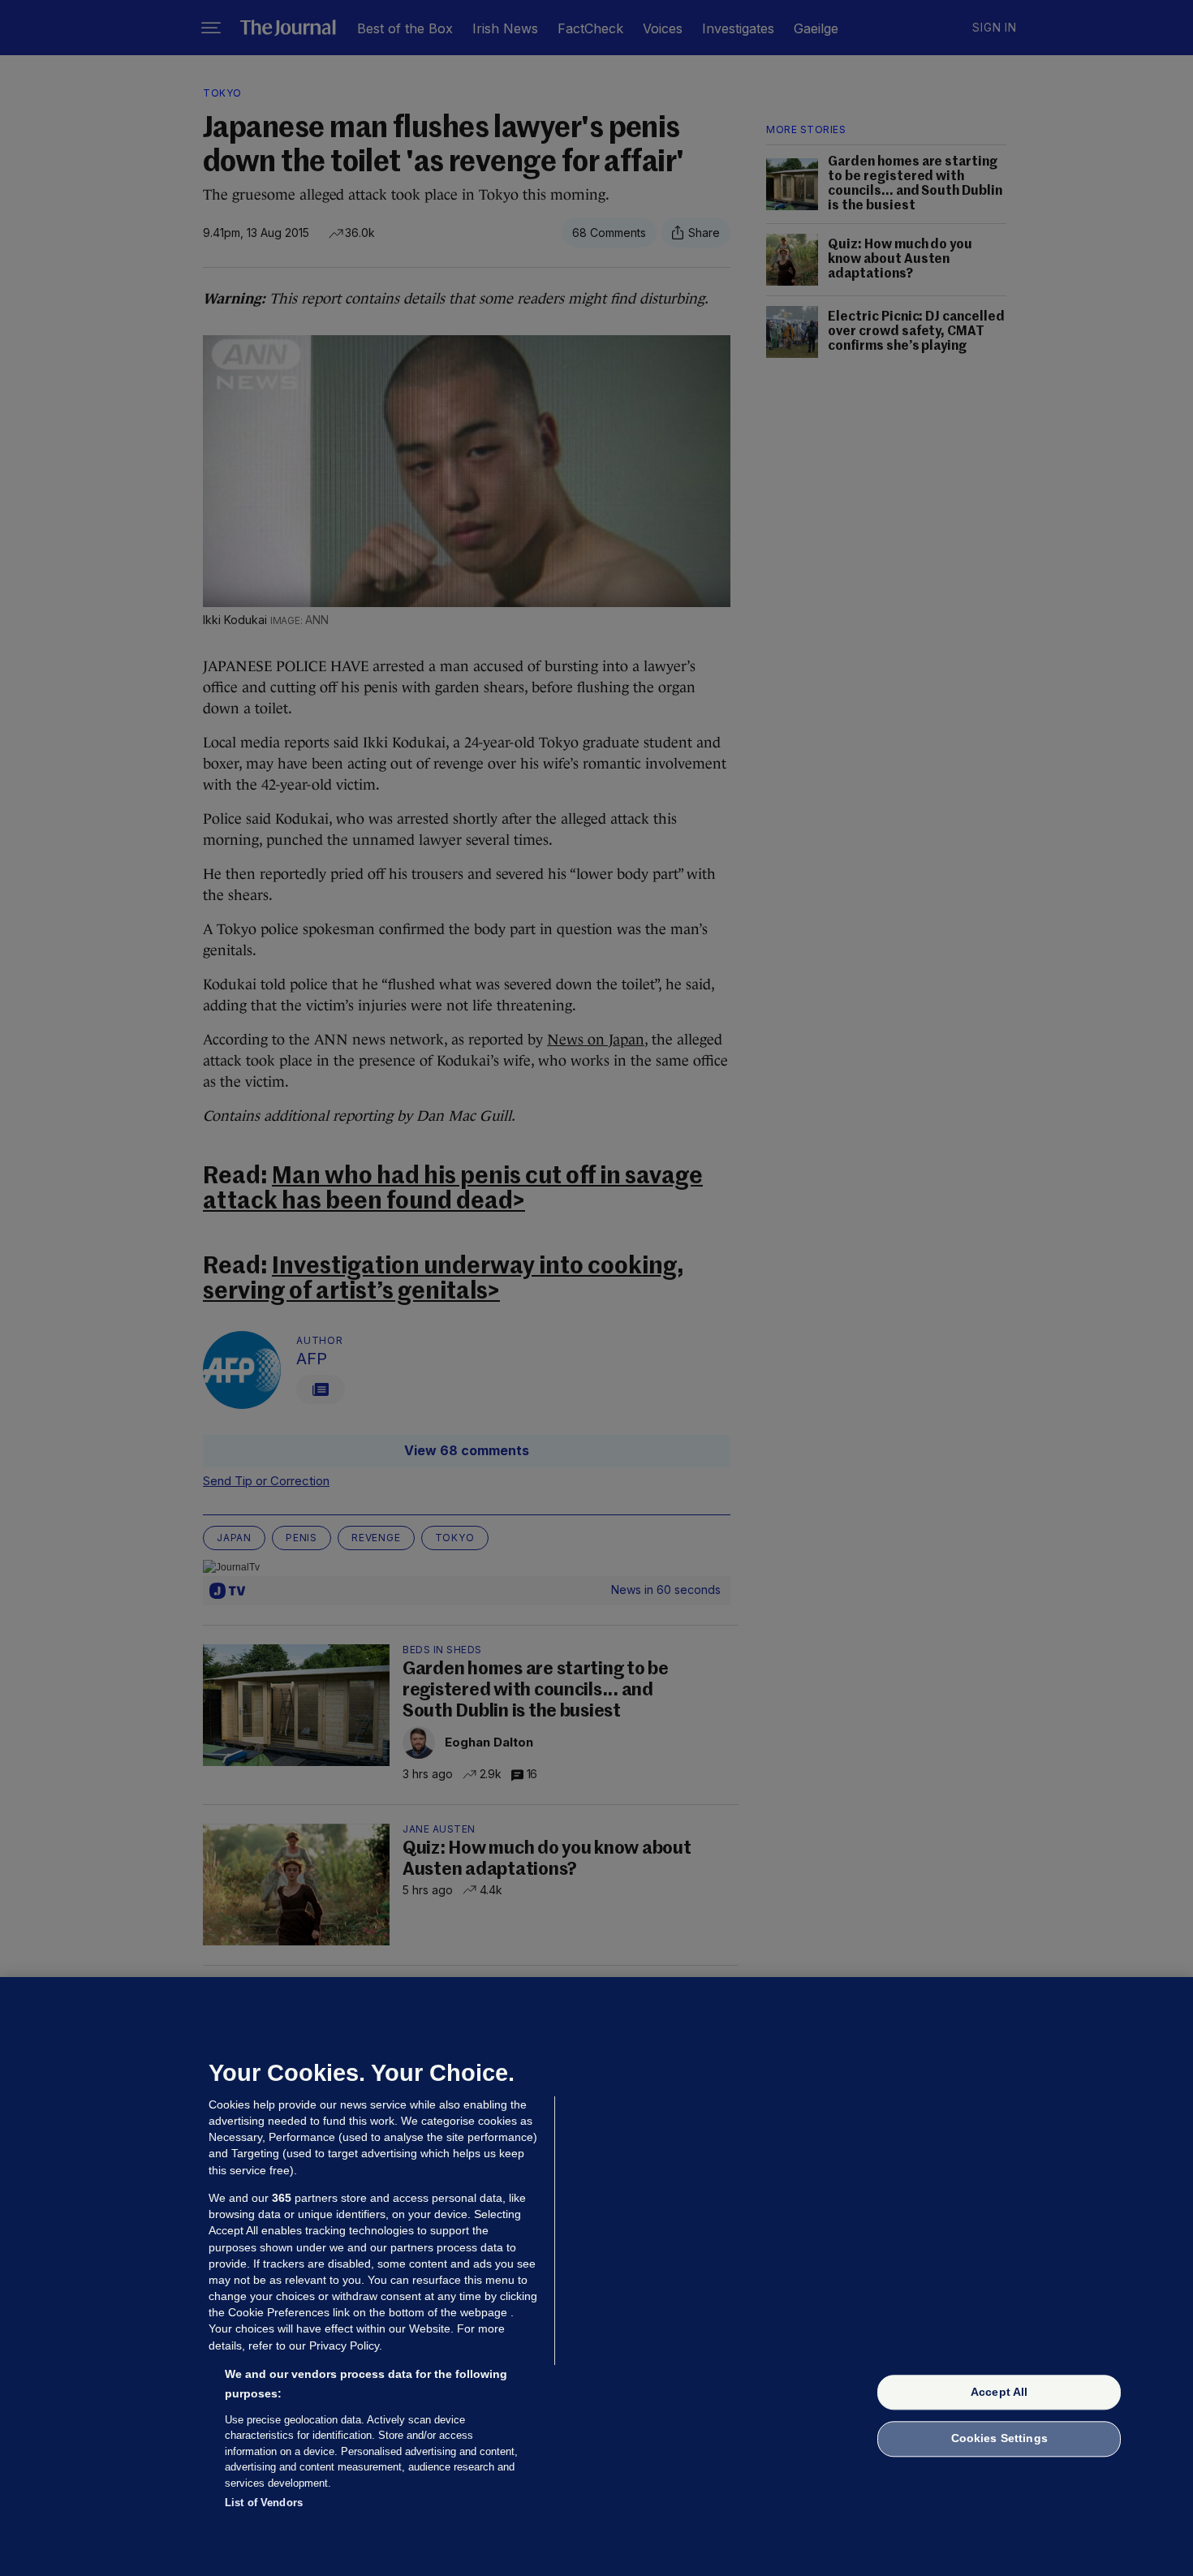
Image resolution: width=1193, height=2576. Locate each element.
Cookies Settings (999, 2439)
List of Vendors (264, 2503)
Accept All (999, 2392)
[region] (596, 2277)
